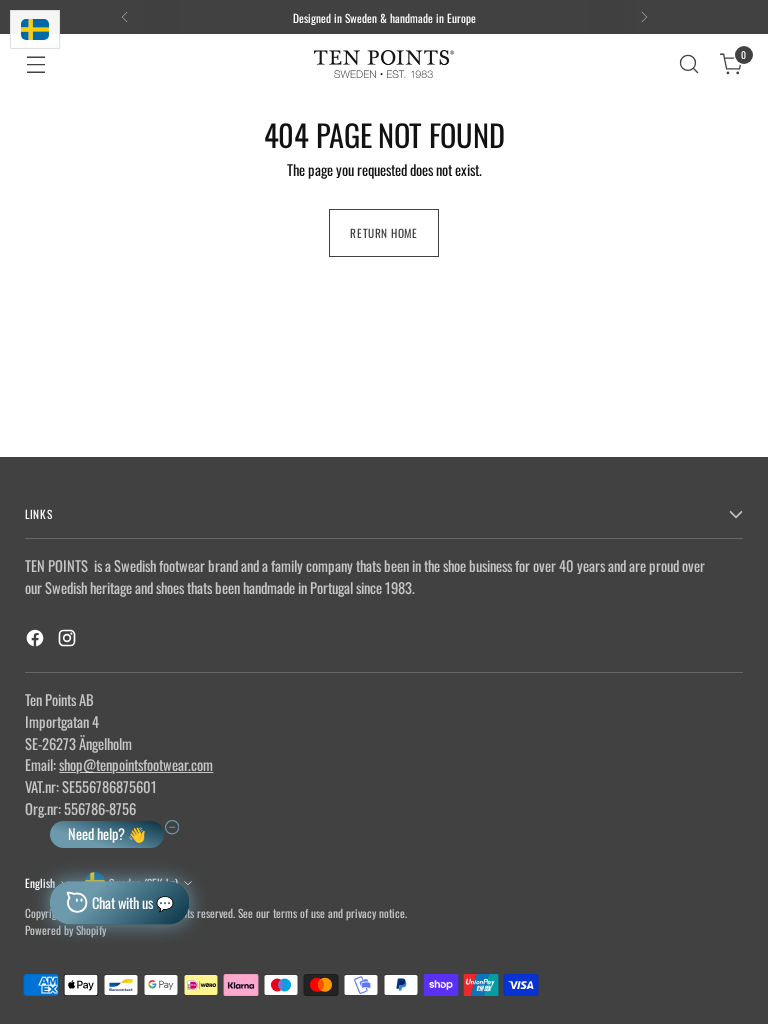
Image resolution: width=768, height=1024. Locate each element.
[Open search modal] (689, 64)
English (40, 882)
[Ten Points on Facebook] (37, 640)
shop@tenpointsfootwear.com (136, 764)
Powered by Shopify (65, 929)
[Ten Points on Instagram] (69, 640)
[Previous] (125, 17)
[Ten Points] (384, 64)
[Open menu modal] (35, 64)
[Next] (644, 17)
